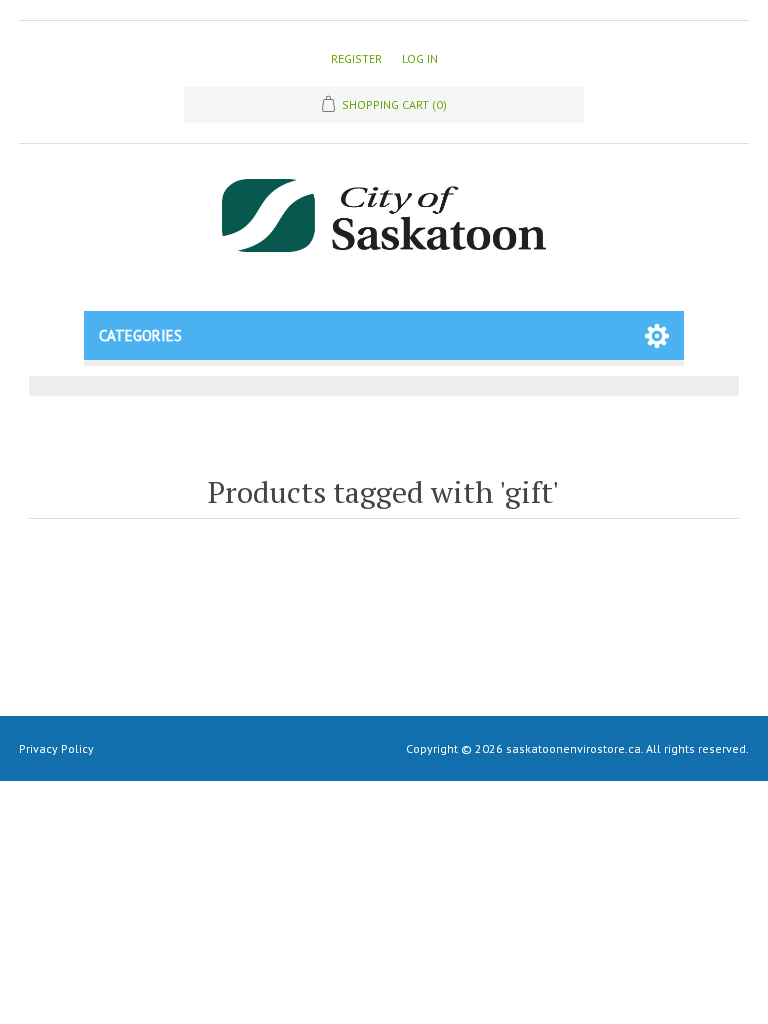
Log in (420, 58)
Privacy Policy (56, 748)
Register (356, 58)
